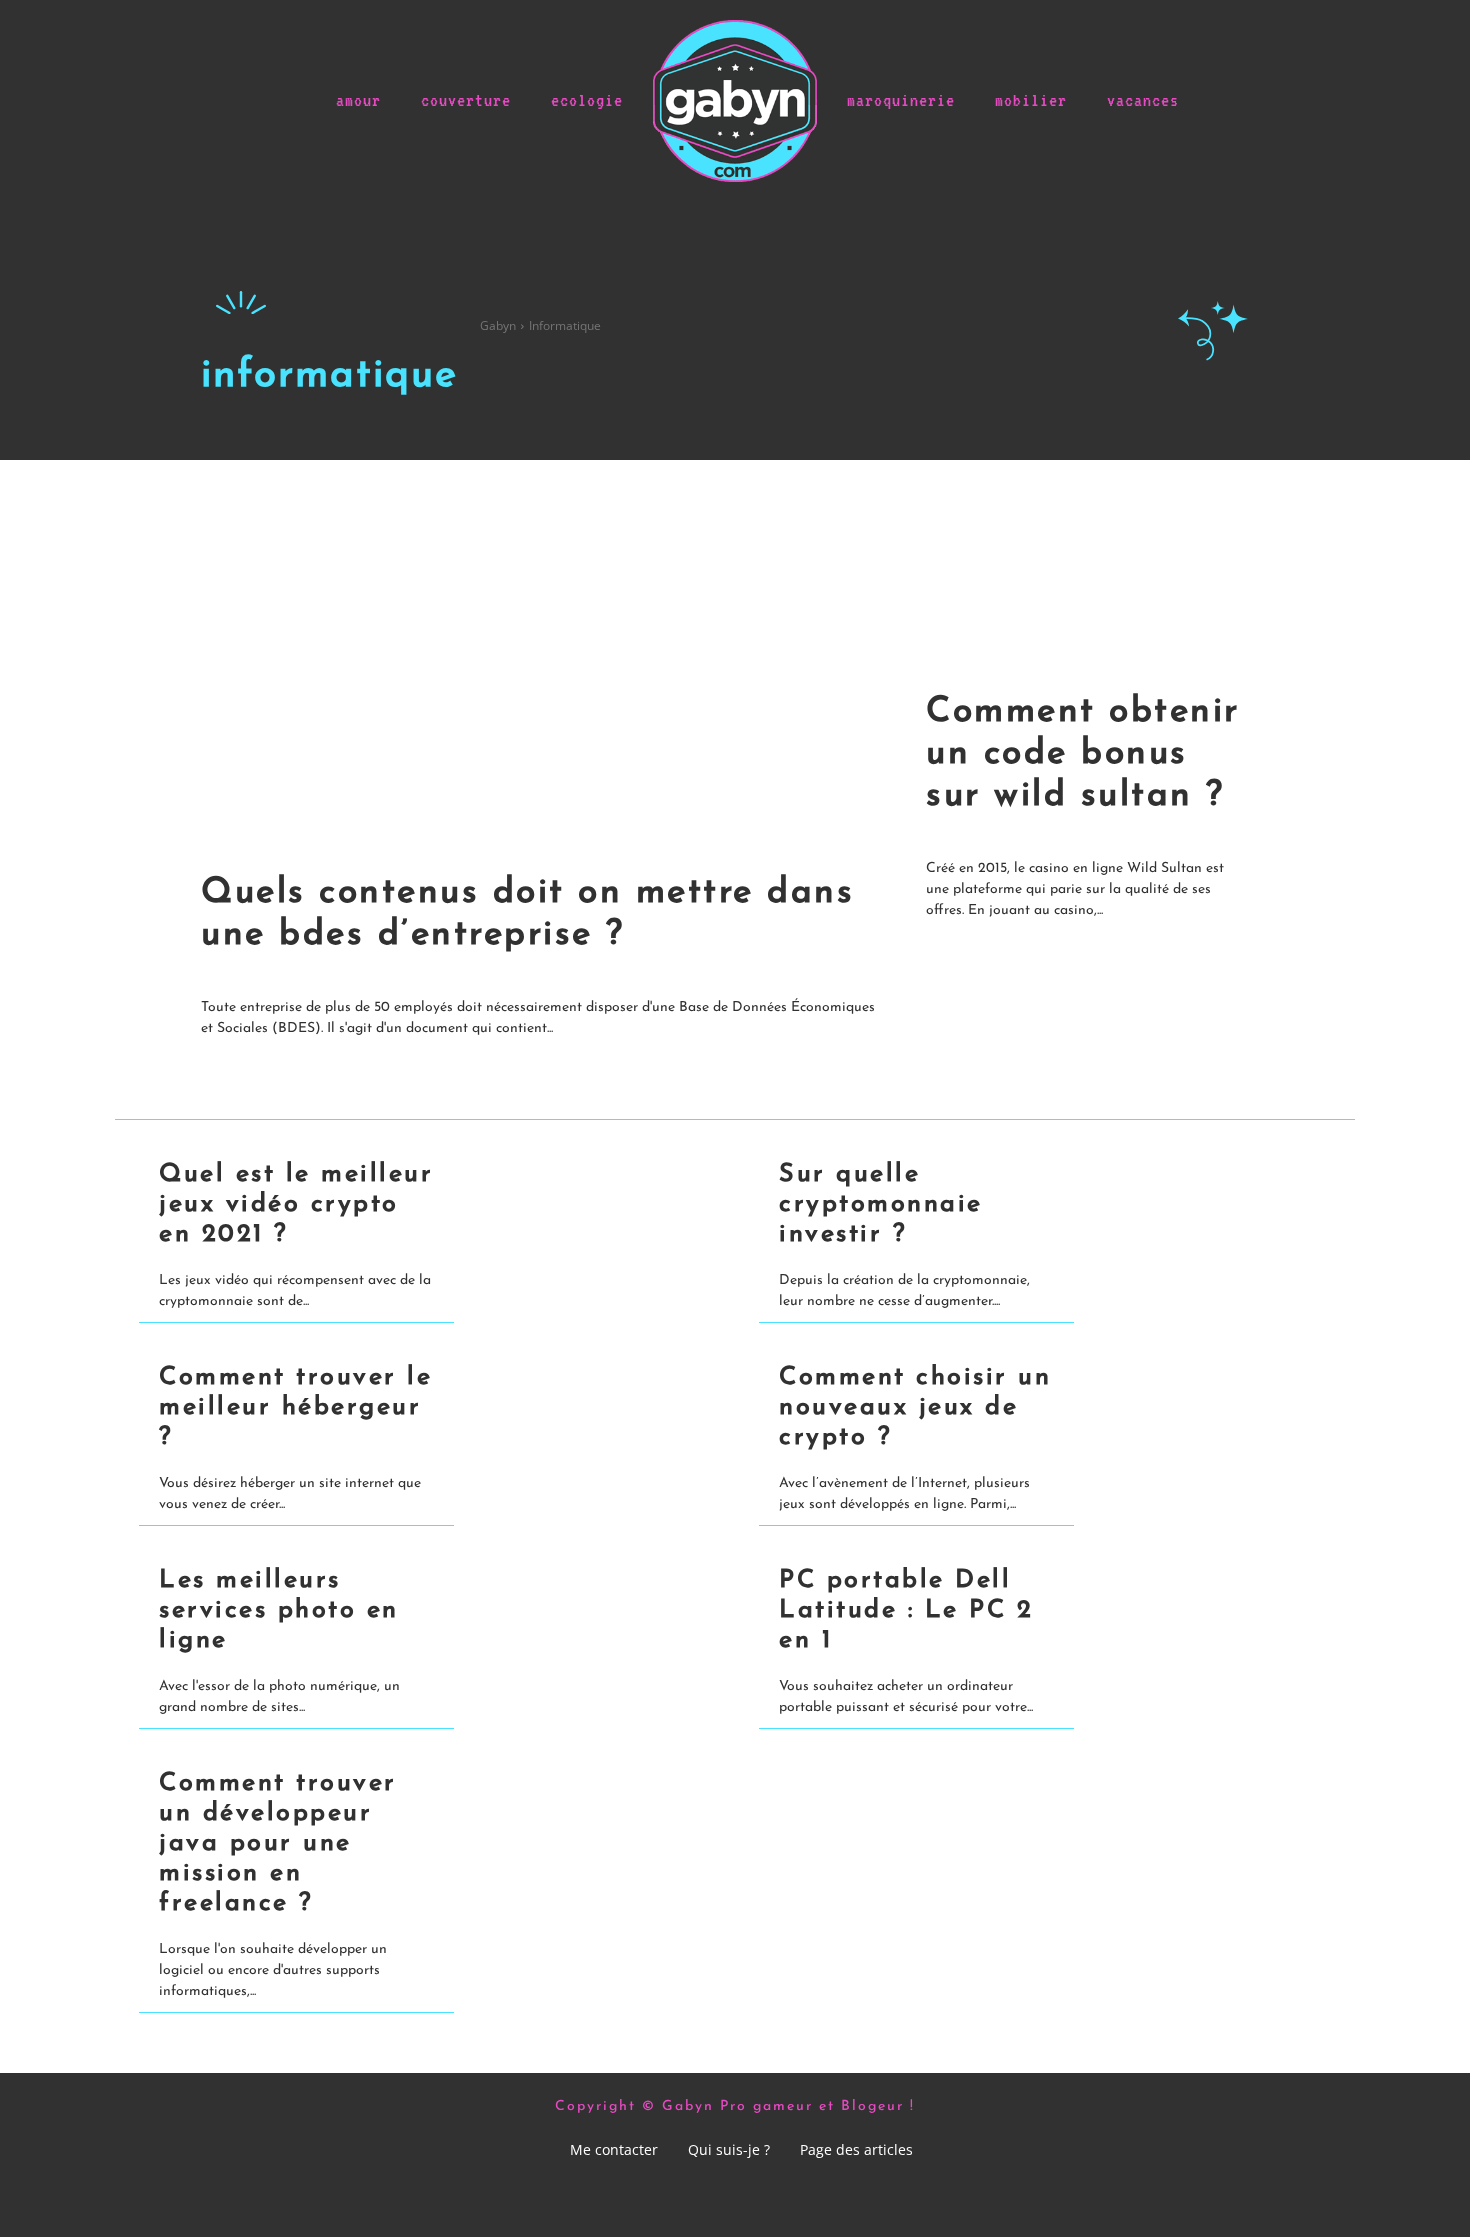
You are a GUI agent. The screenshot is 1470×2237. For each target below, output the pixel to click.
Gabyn (498, 325)
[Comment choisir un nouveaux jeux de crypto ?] (1202, 1407)
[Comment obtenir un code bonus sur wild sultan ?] (1097, 565)
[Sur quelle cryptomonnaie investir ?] (1202, 1204)
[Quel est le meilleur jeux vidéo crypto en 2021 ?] (582, 1204)
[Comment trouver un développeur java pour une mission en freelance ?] (582, 1813)
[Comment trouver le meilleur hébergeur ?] (582, 1407)
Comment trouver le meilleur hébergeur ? (295, 1407)
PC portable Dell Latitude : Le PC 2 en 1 (906, 1610)
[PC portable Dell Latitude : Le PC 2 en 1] (1202, 1610)
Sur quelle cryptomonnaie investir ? (881, 1204)
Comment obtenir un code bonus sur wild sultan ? (1083, 754)
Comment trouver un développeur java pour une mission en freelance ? (278, 1843)
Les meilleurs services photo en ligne (279, 1610)
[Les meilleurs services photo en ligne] (582, 1610)
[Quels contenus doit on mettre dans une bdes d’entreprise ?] (553, 656)
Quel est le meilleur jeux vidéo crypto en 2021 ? (296, 1204)
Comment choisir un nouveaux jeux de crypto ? (915, 1407)
